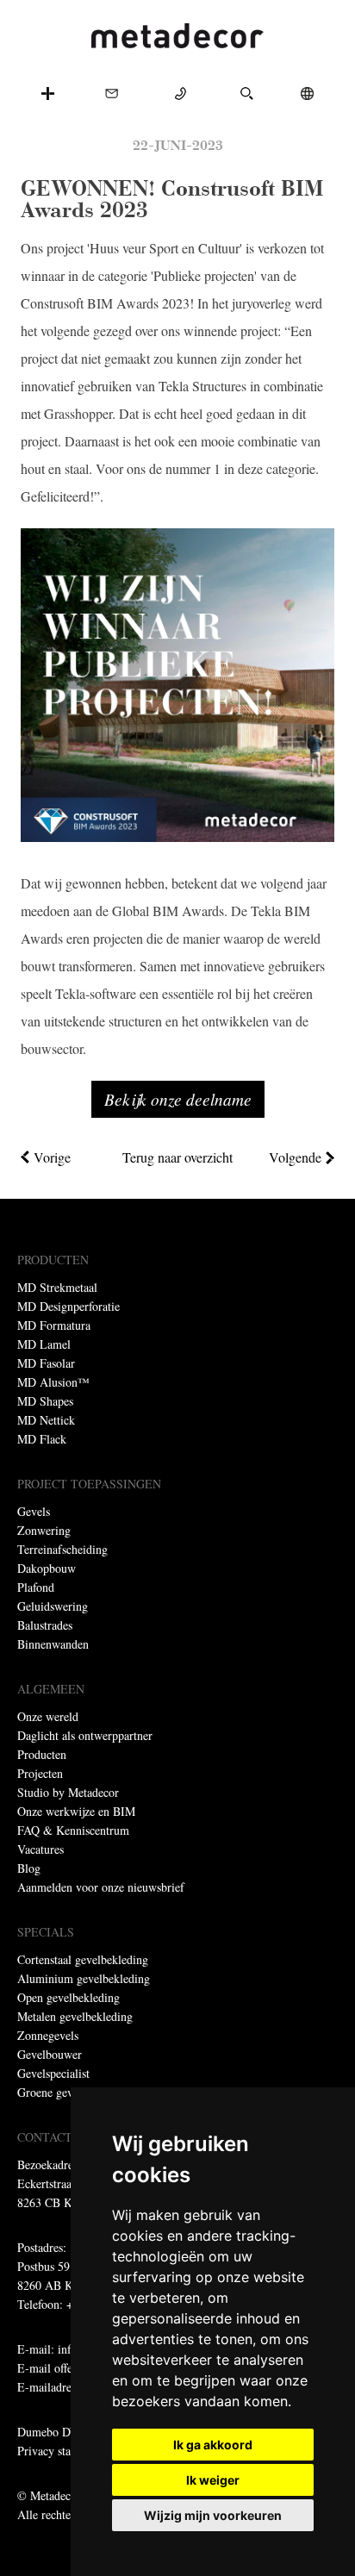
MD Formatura (54, 1325)
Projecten (40, 1773)
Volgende (295, 1157)
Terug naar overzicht (177, 1157)
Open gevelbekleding (69, 1997)
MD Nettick (46, 1420)
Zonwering (44, 1530)
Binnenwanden (53, 1644)
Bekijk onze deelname (178, 1099)
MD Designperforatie (69, 1306)
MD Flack (42, 1439)
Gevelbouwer (50, 2054)
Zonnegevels (48, 2035)
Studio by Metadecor (68, 1792)
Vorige (52, 1157)
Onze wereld (48, 1716)
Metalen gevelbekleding (75, 2016)
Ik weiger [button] (213, 2480)
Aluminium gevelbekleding (84, 1978)
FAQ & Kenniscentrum (73, 1830)
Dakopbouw (47, 1568)
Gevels (34, 1511)
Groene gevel (50, 2092)
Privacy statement (60, 2451)
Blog (29, 1868)
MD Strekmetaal (57, 1287)
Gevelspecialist (53, 2073)
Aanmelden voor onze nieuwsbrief (101, 1887)
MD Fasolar (46, 1363)
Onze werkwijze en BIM (76, 1811)
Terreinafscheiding (62, 1549)
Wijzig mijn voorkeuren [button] (213, 2515)
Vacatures (40, 1849)
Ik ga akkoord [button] (213, 2445)
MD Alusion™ (53, 1382)
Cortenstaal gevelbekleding (83, 1959)
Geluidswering (53, 1606)
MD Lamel (44, 1344)
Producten (42, 1754)
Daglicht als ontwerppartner (85, 1735)
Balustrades (45, 1625)
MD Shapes (45, 1401)
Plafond (36, 1587)
